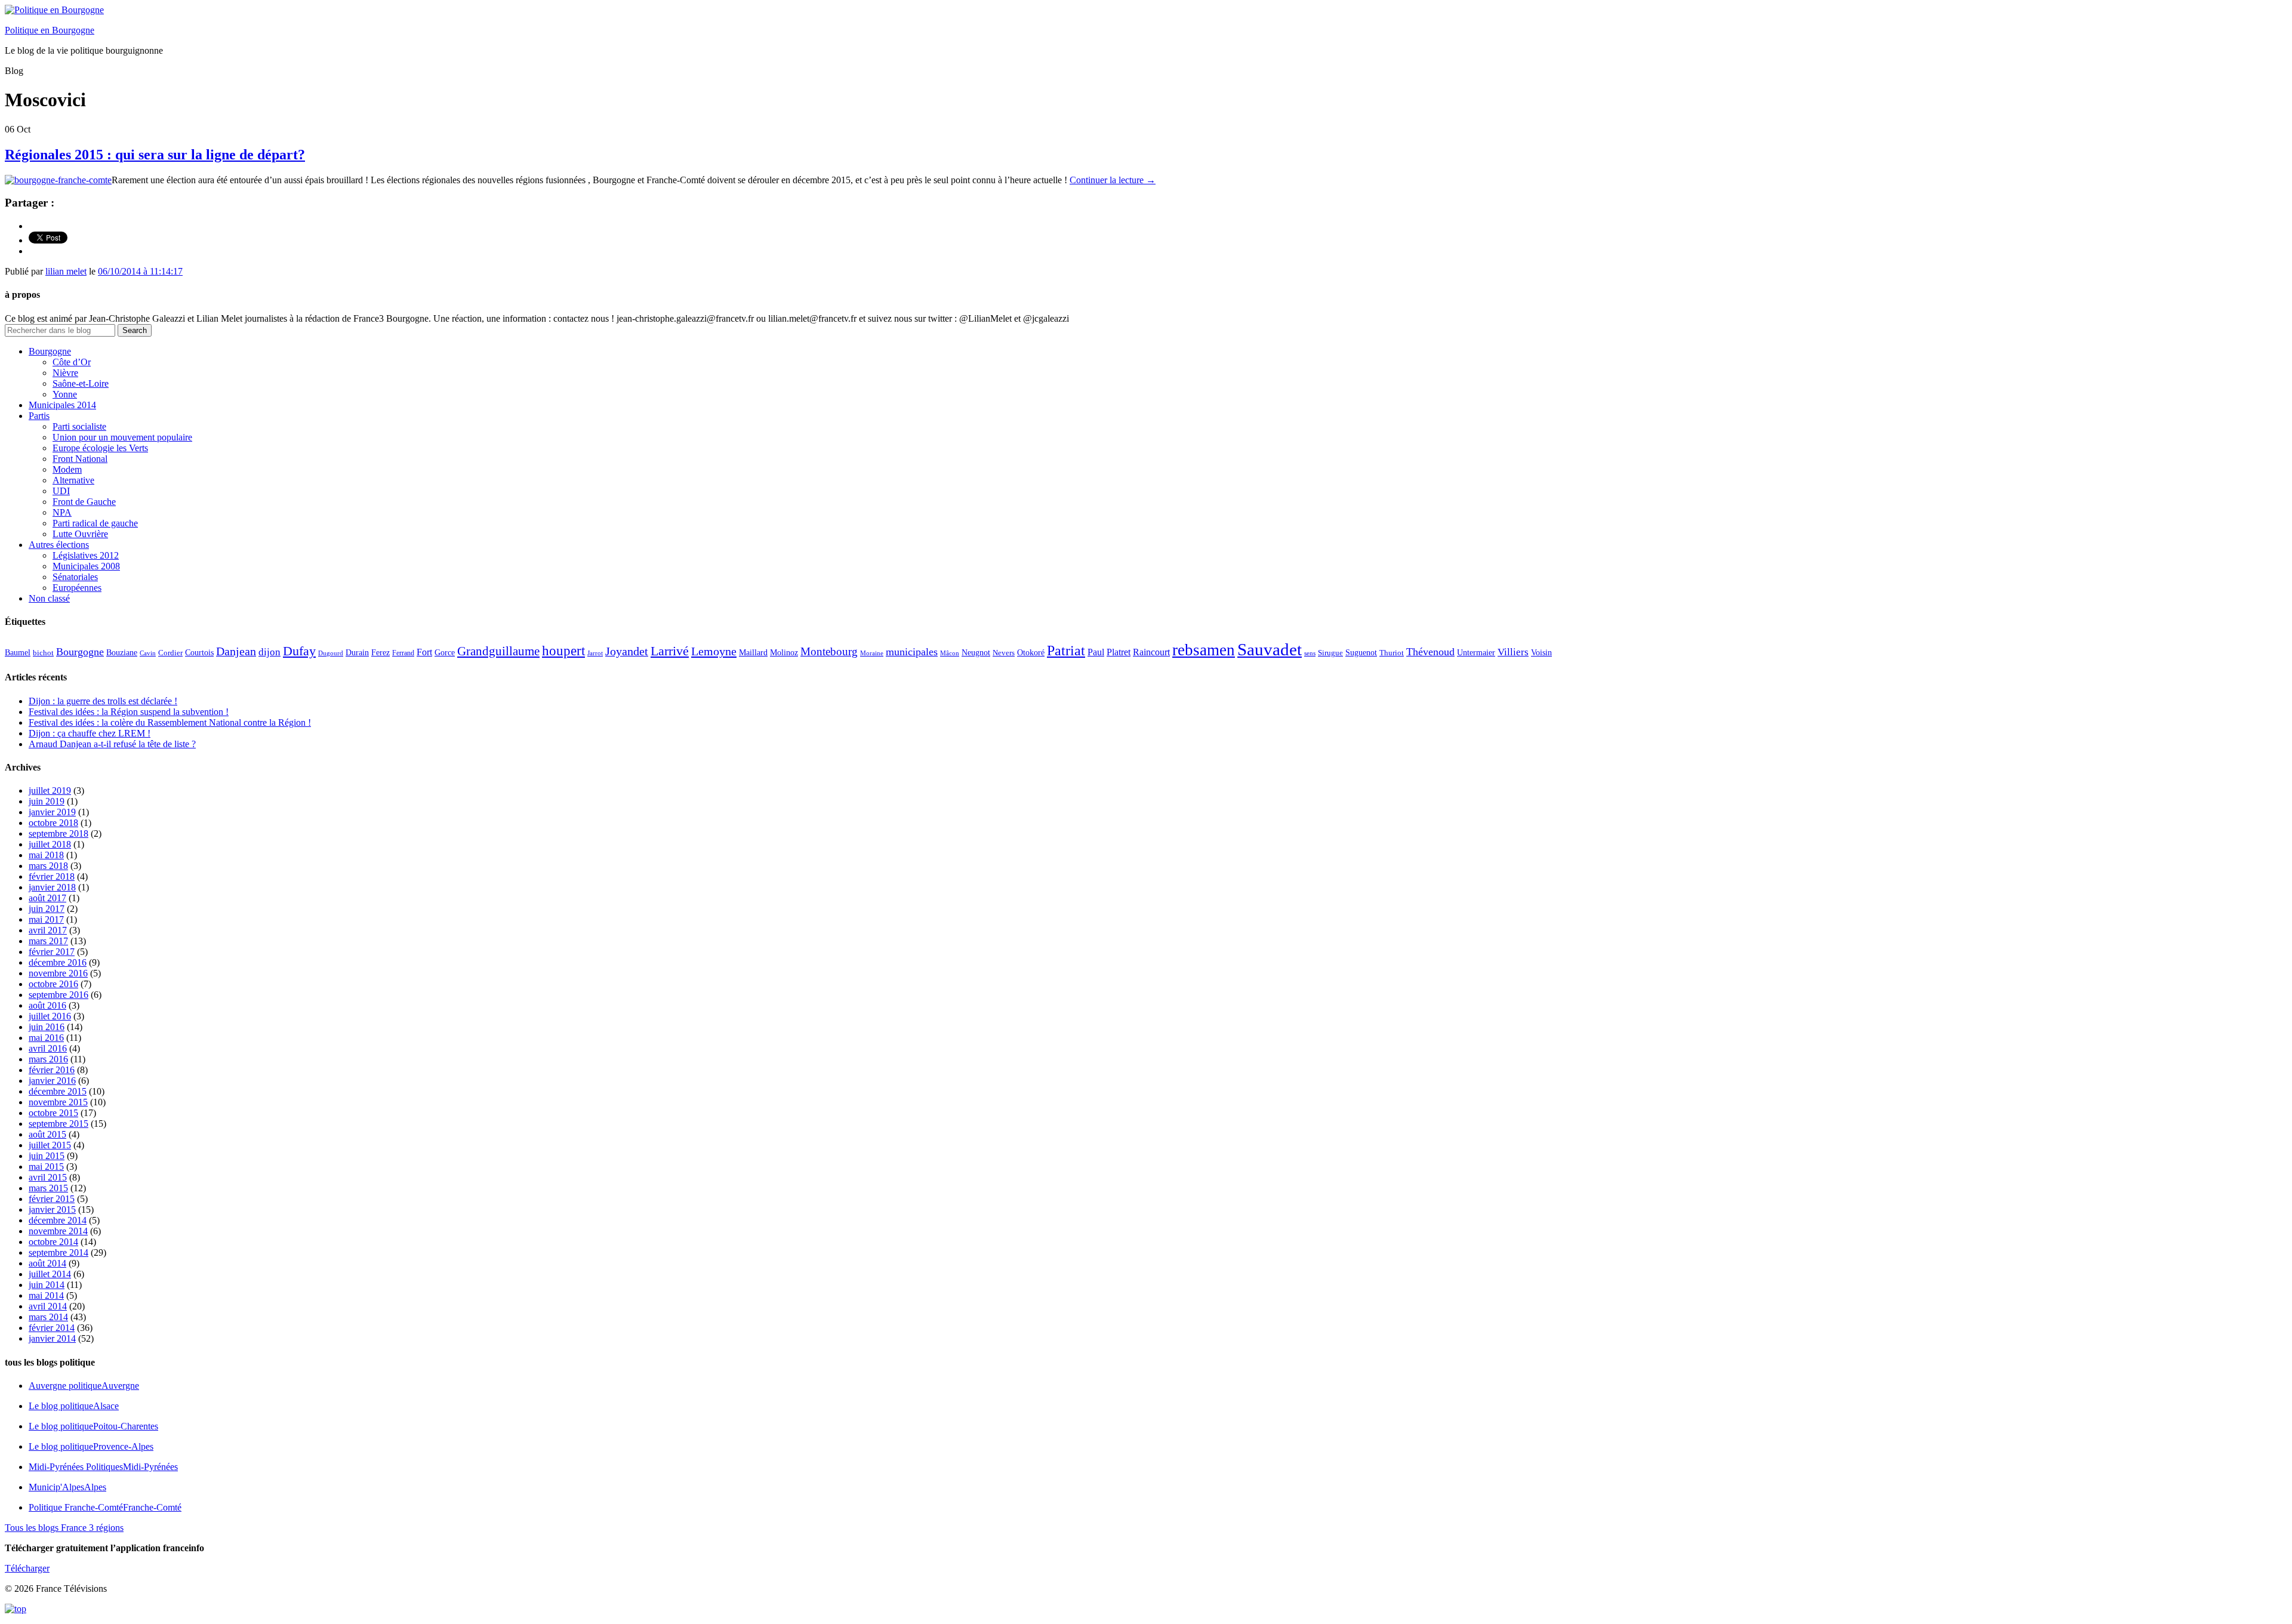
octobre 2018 (53, 823)
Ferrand (403, 653)
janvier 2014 (52, 1338)
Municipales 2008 (86, 566)
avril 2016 (48, 1048)
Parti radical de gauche (95, 523)
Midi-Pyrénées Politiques (103, 1467)
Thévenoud (1430, 652)
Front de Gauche (84, 502)
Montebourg (829, 651)
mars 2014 (48, 1317)
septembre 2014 (58, 1252)
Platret (1119, 652)
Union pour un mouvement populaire (122, 437)
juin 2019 (47, 801)
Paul (1096, 652)
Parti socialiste (79, 426)
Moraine (872, 653)
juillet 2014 (50, 1274)
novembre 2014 (58, 1231)
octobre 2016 (53, 984)
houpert (563, 651)
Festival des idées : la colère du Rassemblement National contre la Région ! (170, 722)
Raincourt (1151, 652)
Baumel (18, 652)
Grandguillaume (498, 651)
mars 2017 (48, 941)
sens (1310, 653)
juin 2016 (47, 1027)
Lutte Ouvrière (80, 534)
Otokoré (1031, 653)
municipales (912, 652)
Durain (357, 652)
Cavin (148, 653)
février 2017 (52, 952)
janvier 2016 (52, 1081)
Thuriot (1392, 653)
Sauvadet (1270, 649)
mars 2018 (48, 866)
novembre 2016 (58, 973)
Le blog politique (74, 1406)
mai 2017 (46, 919)
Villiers (1513, 652)
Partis (39, 416)
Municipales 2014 (62, 405)
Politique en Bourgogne (50, 30)
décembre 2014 (58, 1220)
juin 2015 (47, 1156)
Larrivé (670, 651)
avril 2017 (48, 930)
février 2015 (52, 1199)
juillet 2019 (50, 791)
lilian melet (66, 271)
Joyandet (627, 651)
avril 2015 (48, 1177)
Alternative (73, 480)
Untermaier (1476, 653)
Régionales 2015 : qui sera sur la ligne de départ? (155, 155)
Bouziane (122, 653)
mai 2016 (46, 1038)
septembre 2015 (58, 1124)
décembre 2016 (58, 962)
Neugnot (976, 653)
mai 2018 (46, 855)
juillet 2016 (50, 1016)
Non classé (49, 598)
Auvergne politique (84, 1386)
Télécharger (27, 1568)
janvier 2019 (52, 812)
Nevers (1004, 653)
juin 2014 (47, 1285)
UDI (61, 491)
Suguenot (1361, 653)
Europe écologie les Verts (100, 448)
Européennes (77, 588)
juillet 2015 (50, 1145)
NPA (62, 512)
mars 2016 (48, 1059)
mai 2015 (46, 1167)
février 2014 (52, 1328)
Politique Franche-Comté (105, 1507)
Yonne (65, 394)
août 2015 (47, 1134)
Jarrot (595, 653)
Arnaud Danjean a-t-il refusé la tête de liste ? (112, 744)
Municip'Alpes (67, 1487)
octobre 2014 (53, 1242)
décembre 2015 (58, 1091)
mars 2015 (48, 1188)
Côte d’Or (72, 362)
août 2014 (47, 1263)
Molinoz (784, 653)
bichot (43, 653)
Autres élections (59, 545)
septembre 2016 (58, 995)
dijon (269, 652)
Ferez (381, 653)
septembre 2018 (58, 833)
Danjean (236, 651)
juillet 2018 (50, 844)
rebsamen (1204, 650)
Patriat (1066, 650)
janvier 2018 (52, 887)
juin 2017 (47, 909)
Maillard (753, 653)
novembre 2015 (58, 1102)
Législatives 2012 (86, 555)
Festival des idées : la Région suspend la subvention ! (129, 712)
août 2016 (47, 1005)
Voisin (1541, 652)
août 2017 (47, 898)
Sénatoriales (75, 577)
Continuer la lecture (1113, 180)
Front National (80, 459)
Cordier (170, 653)
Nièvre (65, 373)
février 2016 (52, 1070)
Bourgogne (50, 351)
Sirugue (1330, 653)
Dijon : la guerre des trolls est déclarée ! (103, 701)
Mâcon (950, 653)
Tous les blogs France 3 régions (64, 1528)
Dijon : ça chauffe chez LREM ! (90, 733)
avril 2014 (48, 1306)
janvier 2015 (52, 1209)
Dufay (299, 651)
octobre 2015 (53, 1113)
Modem (67, 469)
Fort (424, 652)
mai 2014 (46, 1295)
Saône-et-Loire (81, 383)
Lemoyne (714, 651)
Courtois (199, 652)
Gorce (445, 653)
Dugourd (331, 653)
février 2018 (52, 876)
